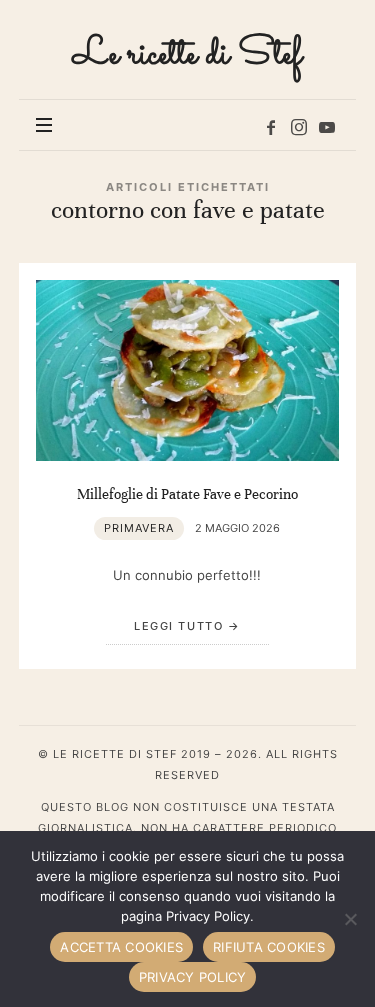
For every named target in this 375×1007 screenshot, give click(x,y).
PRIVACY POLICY (193, 977)
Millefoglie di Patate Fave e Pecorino (187, 494)
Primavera (139, 528)
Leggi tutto (178, 626)
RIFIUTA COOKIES (269, 947)
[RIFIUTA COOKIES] (350, 919)
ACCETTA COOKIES (121, 947)
